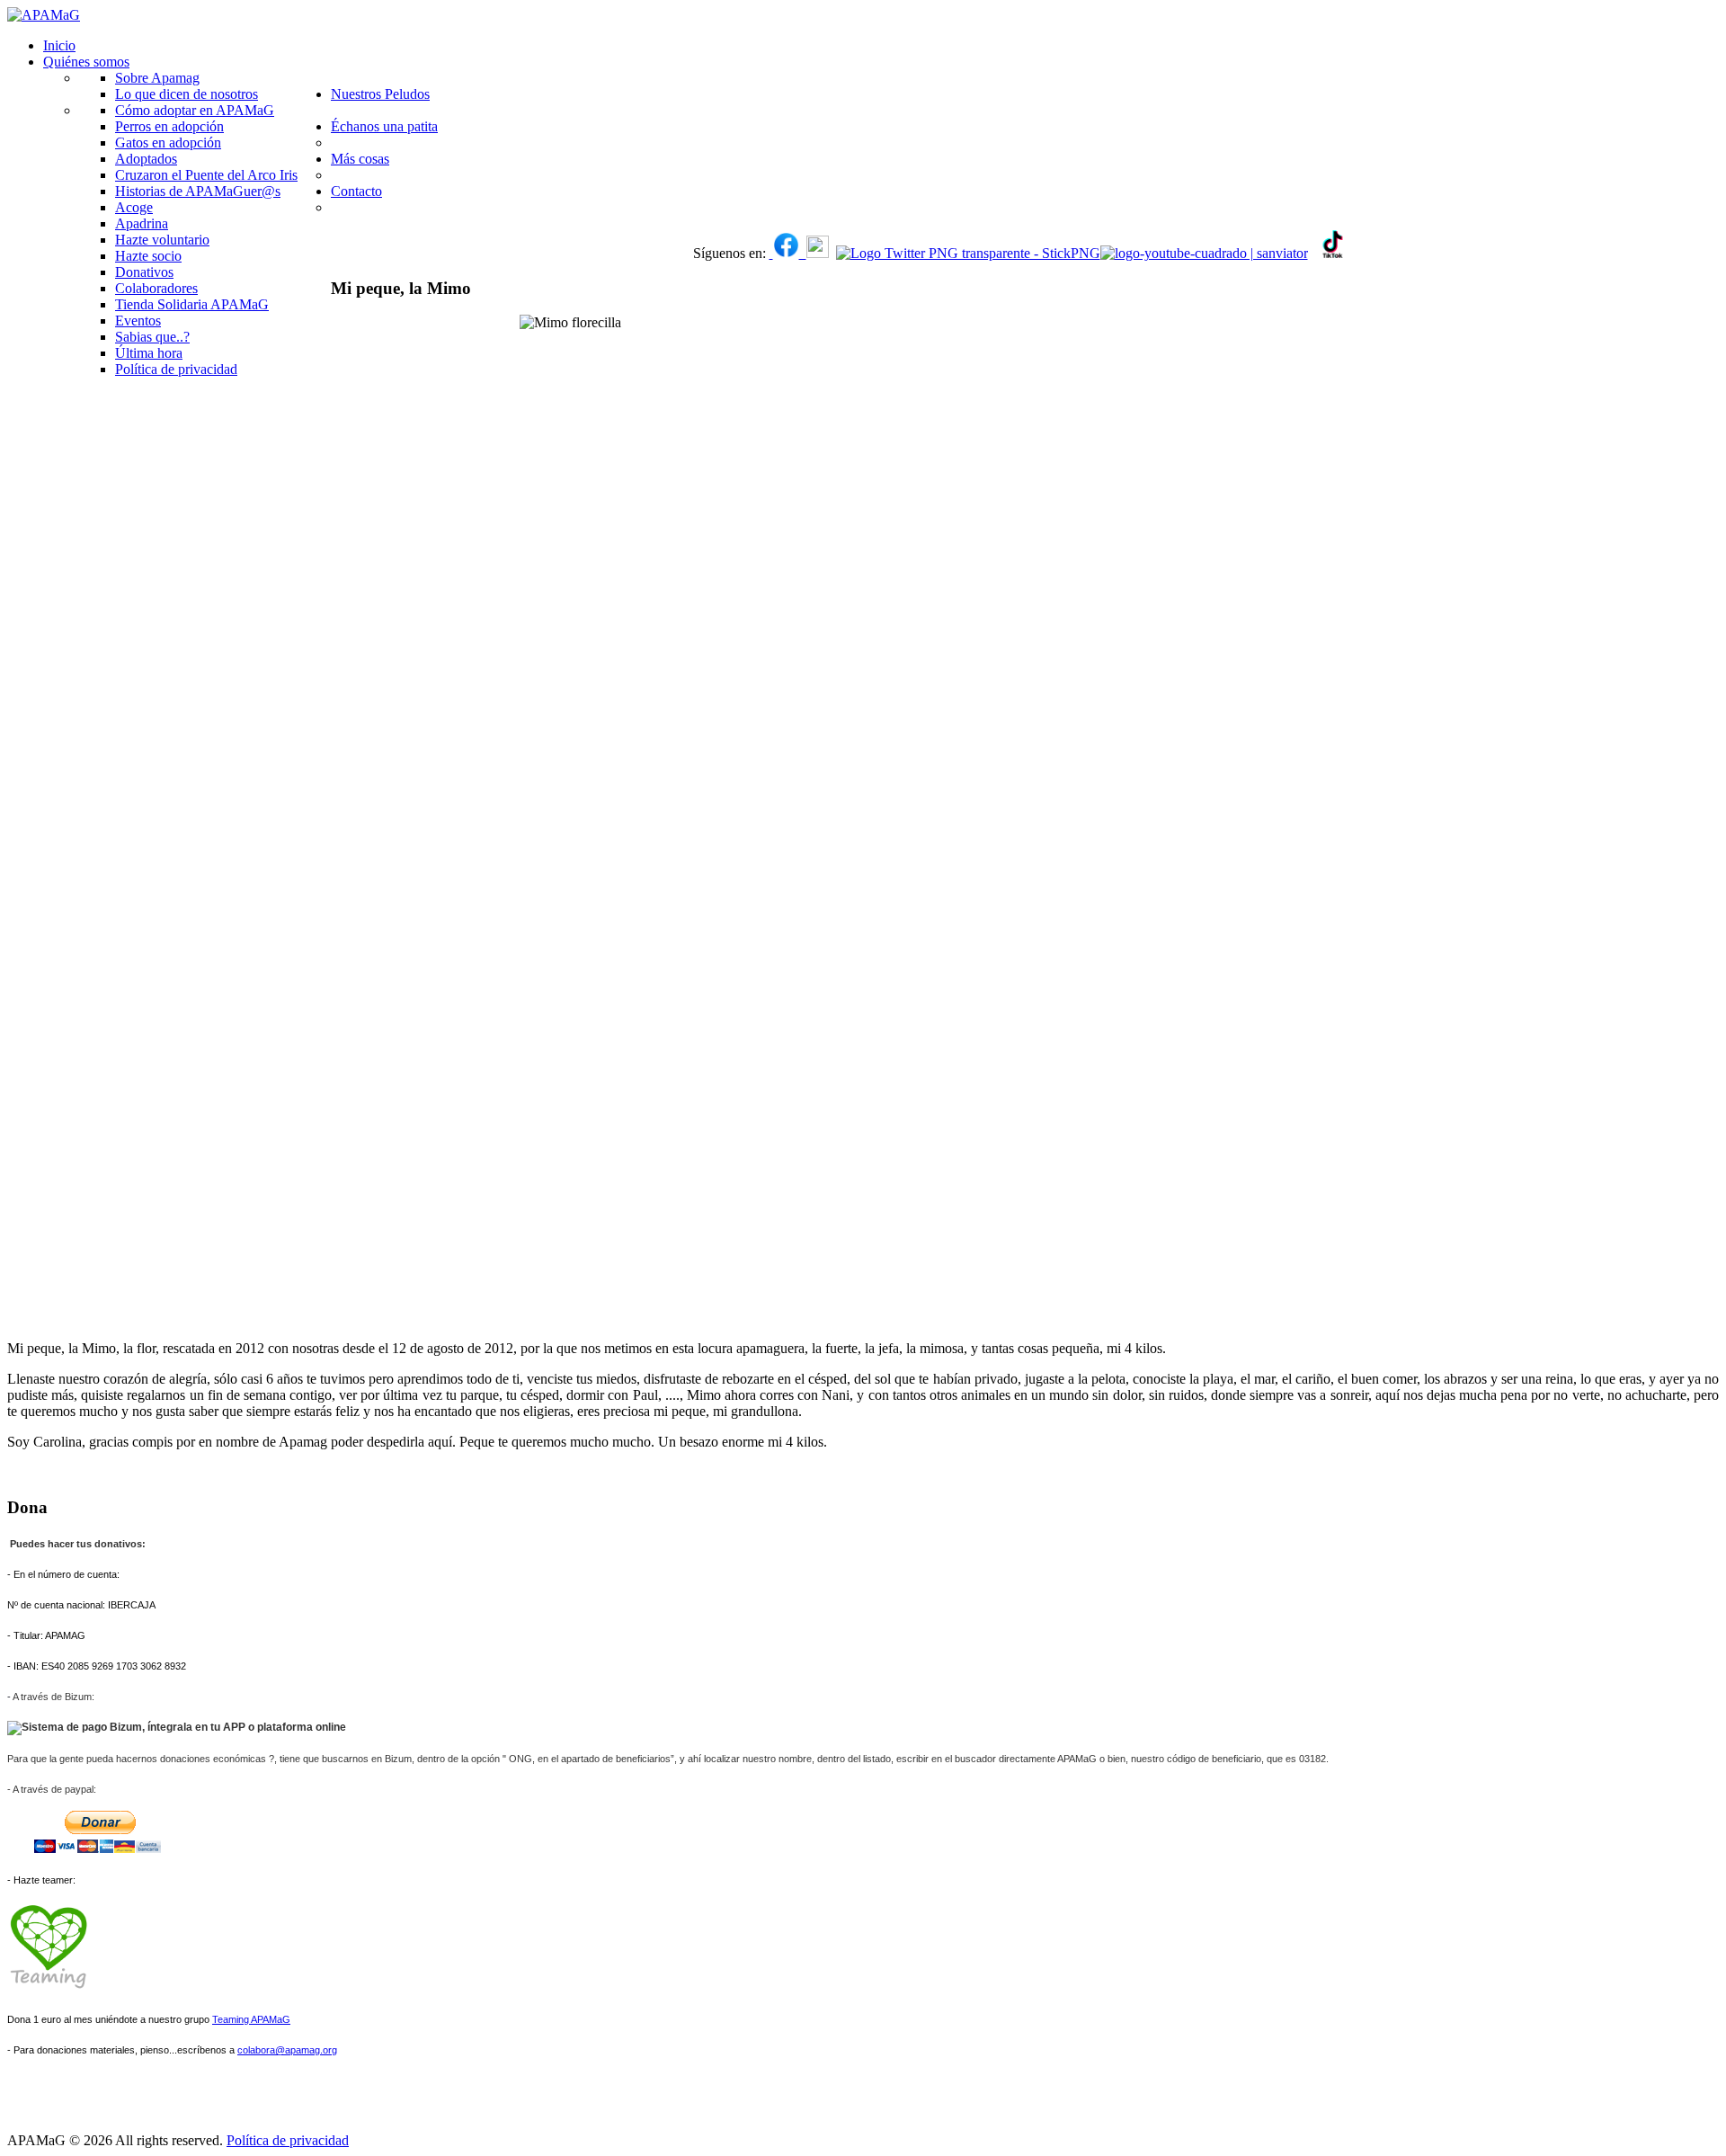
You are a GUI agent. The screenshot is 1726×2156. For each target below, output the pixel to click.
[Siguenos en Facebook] (771, 253)
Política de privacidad (288, 2140)
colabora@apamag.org (287, 2050)
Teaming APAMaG (251, 2019)
